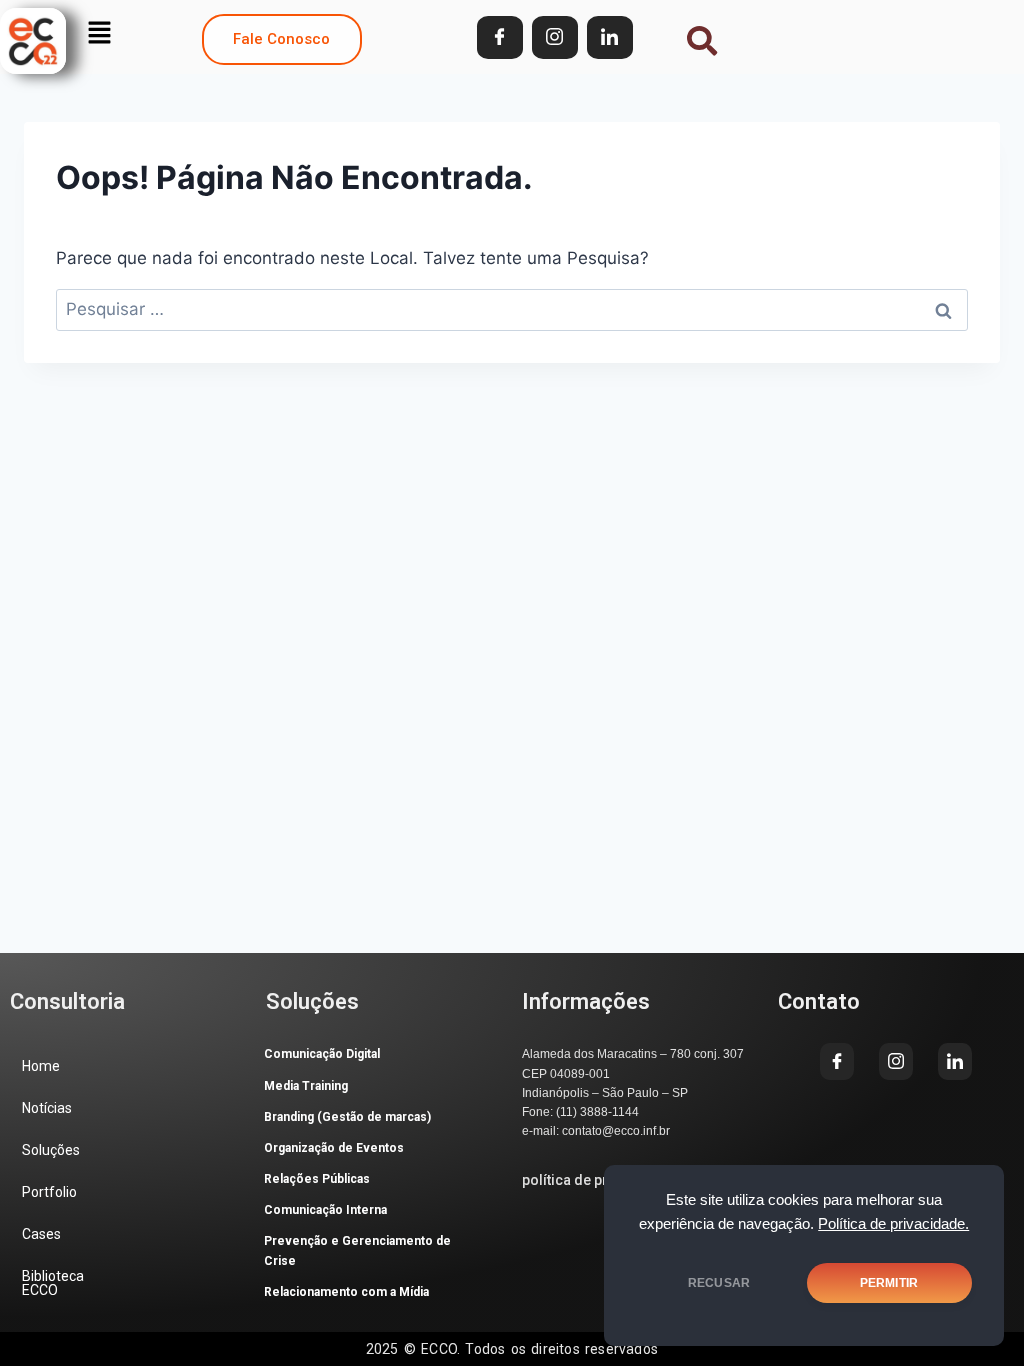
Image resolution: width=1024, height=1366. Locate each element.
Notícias (47, 1108)
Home (41, 1066)
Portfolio (49, 1192)
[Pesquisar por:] (512, 309)
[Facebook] (500, 37)
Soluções (51, 1150)
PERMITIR (889, 1283)
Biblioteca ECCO (53, 1283)
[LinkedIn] (610, 37)
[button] (99, 32)
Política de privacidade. (893, 1224)
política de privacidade (597, 1180)
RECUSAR (719, 1283)
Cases (41, 1234)
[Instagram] (555, 37)
